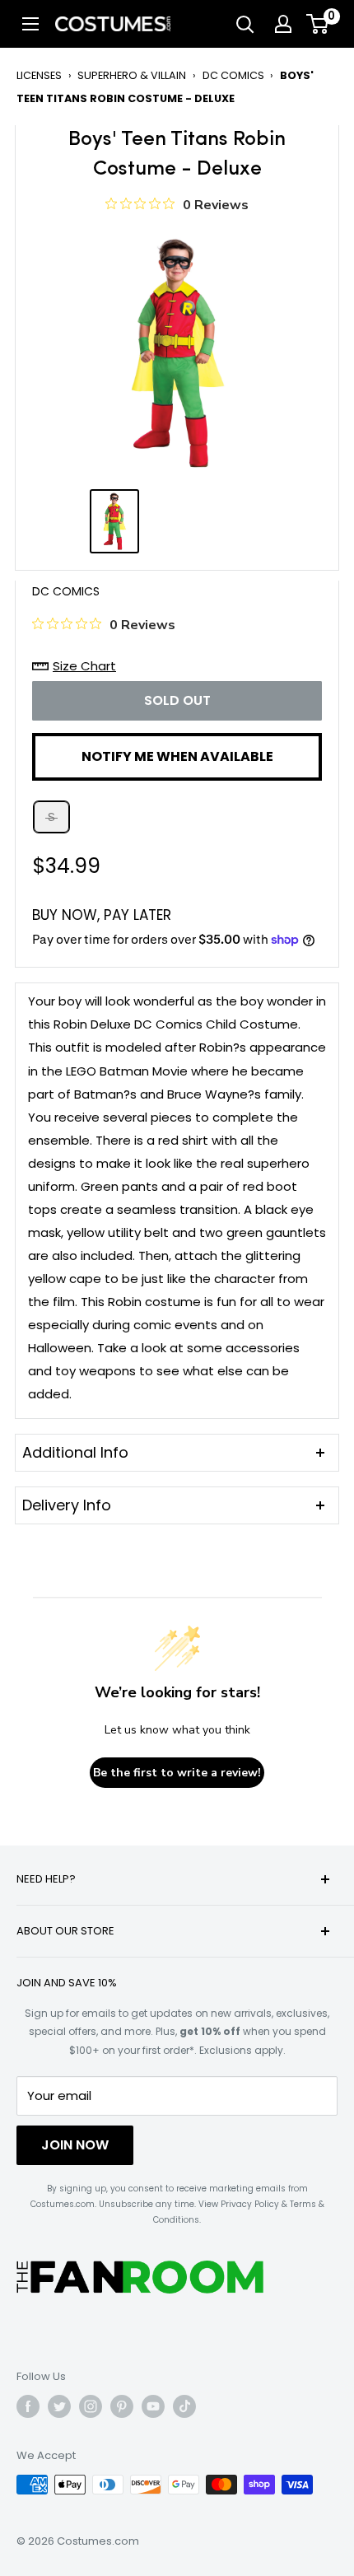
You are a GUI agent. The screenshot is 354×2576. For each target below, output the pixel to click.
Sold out (177, 700)
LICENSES (39, 75)
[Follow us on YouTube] (153, 2406)
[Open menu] (30, 24)
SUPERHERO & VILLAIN (132, 75)
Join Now (75, 2145)
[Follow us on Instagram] (91, 2406)
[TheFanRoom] (140, 2277)
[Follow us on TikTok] (184, 2406)
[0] (318, 24)
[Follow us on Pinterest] (122, 2406)
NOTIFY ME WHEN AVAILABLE (177, 756)
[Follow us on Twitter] (59, 2406)
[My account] (283, 24)
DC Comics (233, 75)
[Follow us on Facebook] (28, 2406)
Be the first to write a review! (177, 1773)
